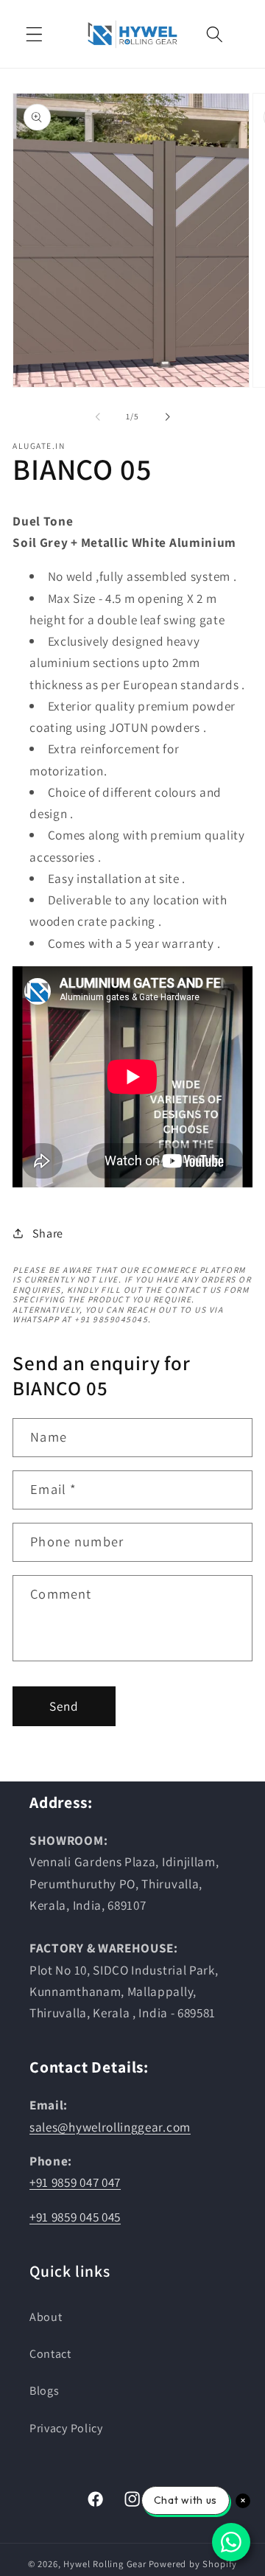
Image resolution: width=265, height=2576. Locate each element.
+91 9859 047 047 (75, 2182)
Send (64, 1706)
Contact (50, 2354)
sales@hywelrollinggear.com (110, 2127)
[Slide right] (167, 416)
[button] (34, 34)
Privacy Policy (66, 2428)
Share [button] (48, 1233)
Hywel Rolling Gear (105, 2564)
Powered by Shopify (193, 2564)
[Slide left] (98, 416)
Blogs (44, 2391)
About (46, 2317)
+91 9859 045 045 (75, 2217)
